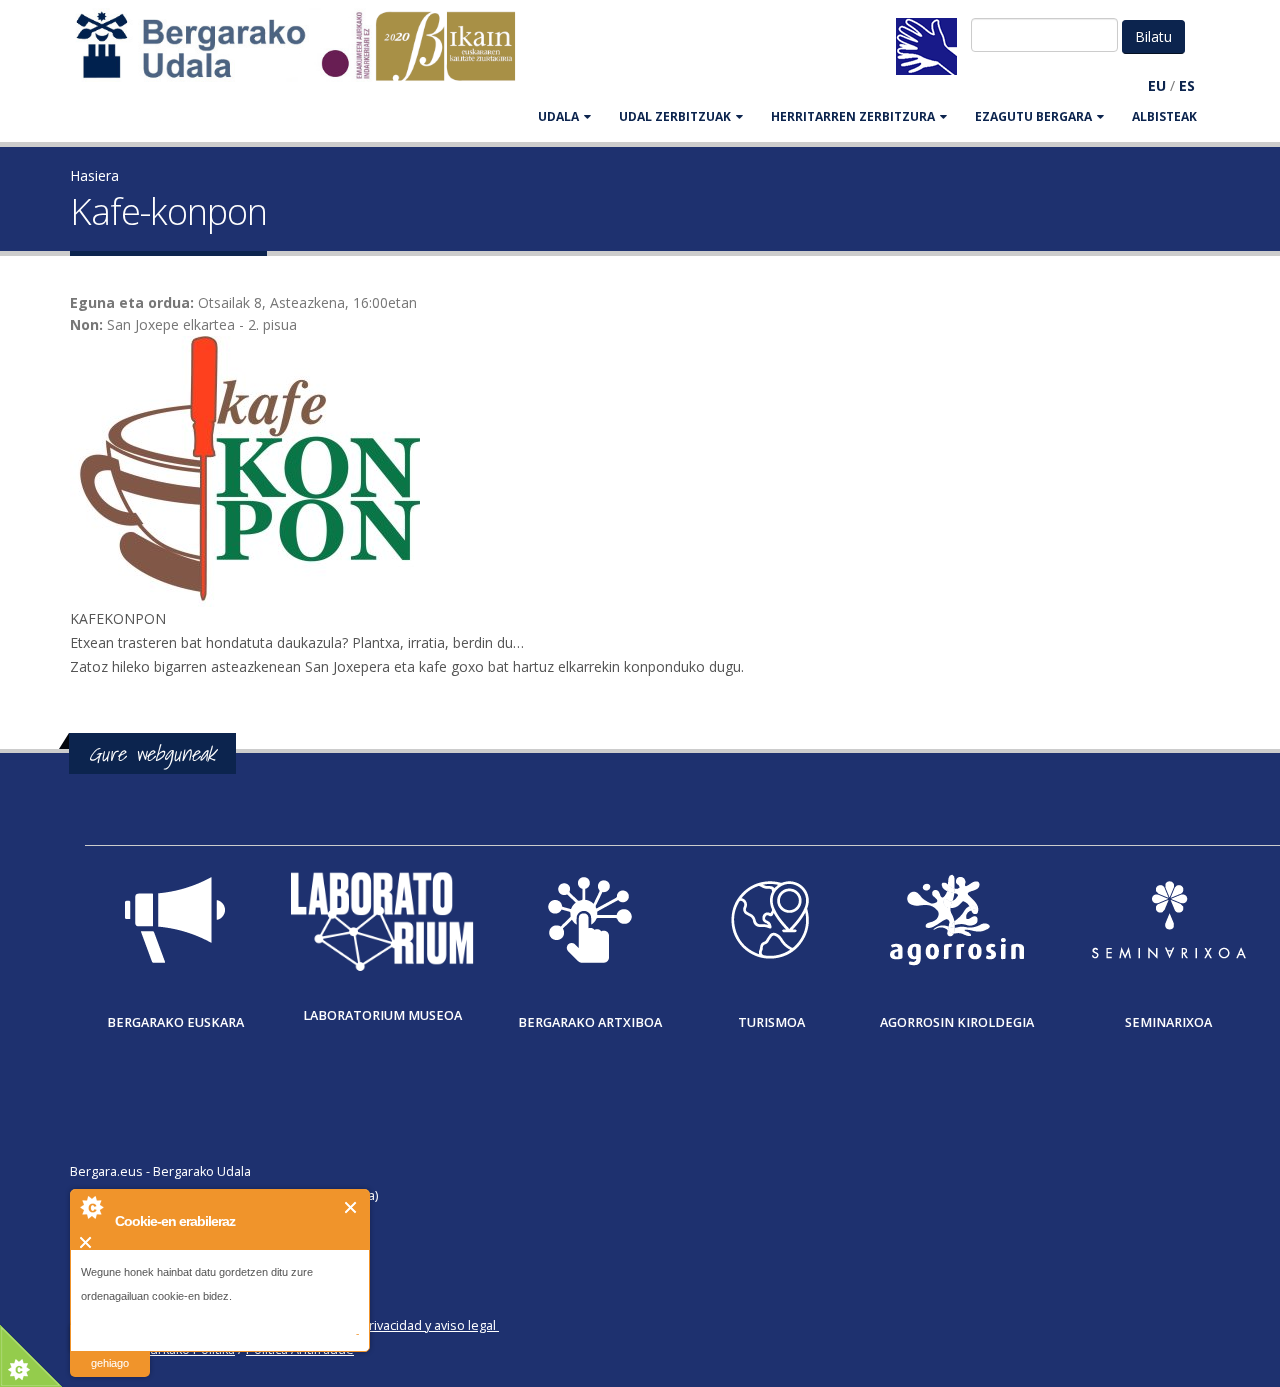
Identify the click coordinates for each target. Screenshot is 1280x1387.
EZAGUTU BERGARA (1033, 116)
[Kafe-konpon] (640, 471)
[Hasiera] (306, 55)
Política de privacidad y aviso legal (396, 1325)
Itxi (351, 1207)
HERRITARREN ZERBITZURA (853, 116)
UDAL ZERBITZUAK (675, 116)
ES (1187, 85)
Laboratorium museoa (382, 1015)
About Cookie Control (91, 1207)
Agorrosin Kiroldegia (957, 1022)
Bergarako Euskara (175, 1022)
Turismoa (771, 1022)
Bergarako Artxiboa (590, 1022)
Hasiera (94, 175)
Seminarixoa (1168, 1022)
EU (1157, 85)
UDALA (558, 116)
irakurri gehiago (110, 1350)
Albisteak (1164, 116)
